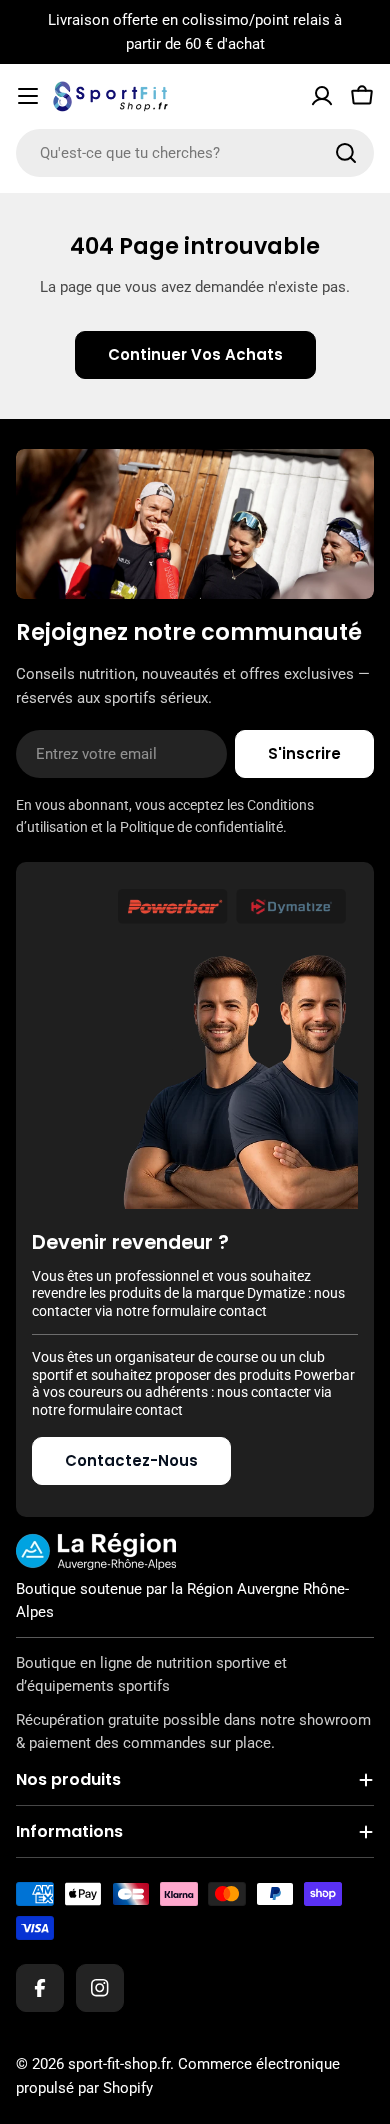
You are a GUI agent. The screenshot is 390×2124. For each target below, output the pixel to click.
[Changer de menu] (28, 96)
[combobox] (195, 153)
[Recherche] (346, 153)
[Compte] (322, 96)
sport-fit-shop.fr (119, 2064)
